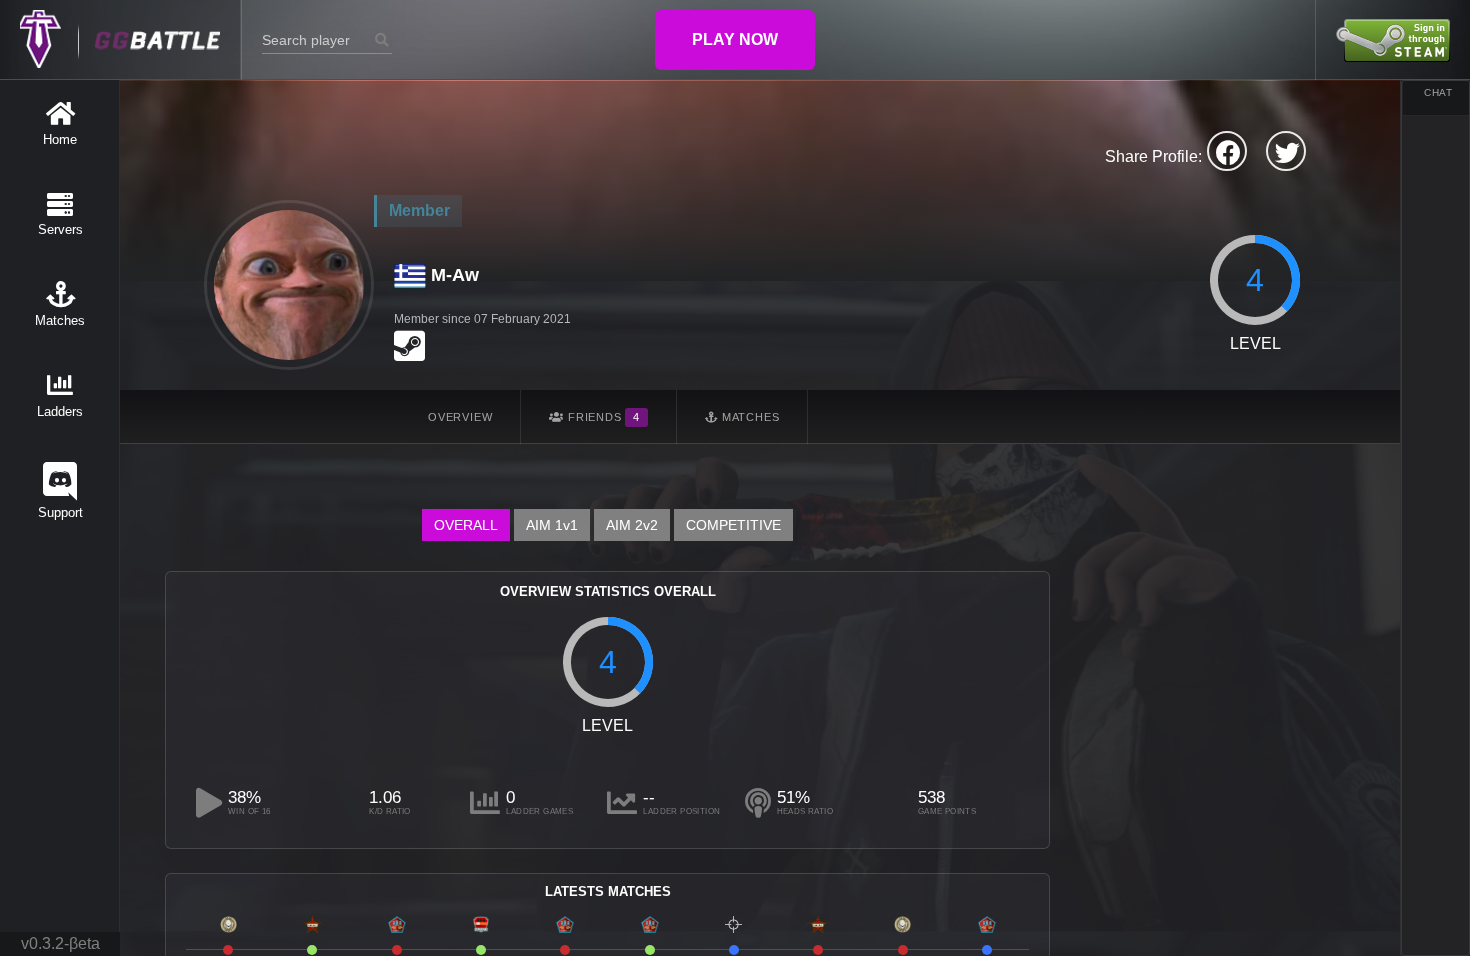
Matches (60, 320)
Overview (460, 417)
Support (60, 512)
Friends (602, 417)
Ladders (60, 411)
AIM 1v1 (552, 525)
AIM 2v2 (632, 525)
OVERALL (466, 525)
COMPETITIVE (733, 525)
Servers (60, 229)
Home (60, 139)
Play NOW (735, 39)
